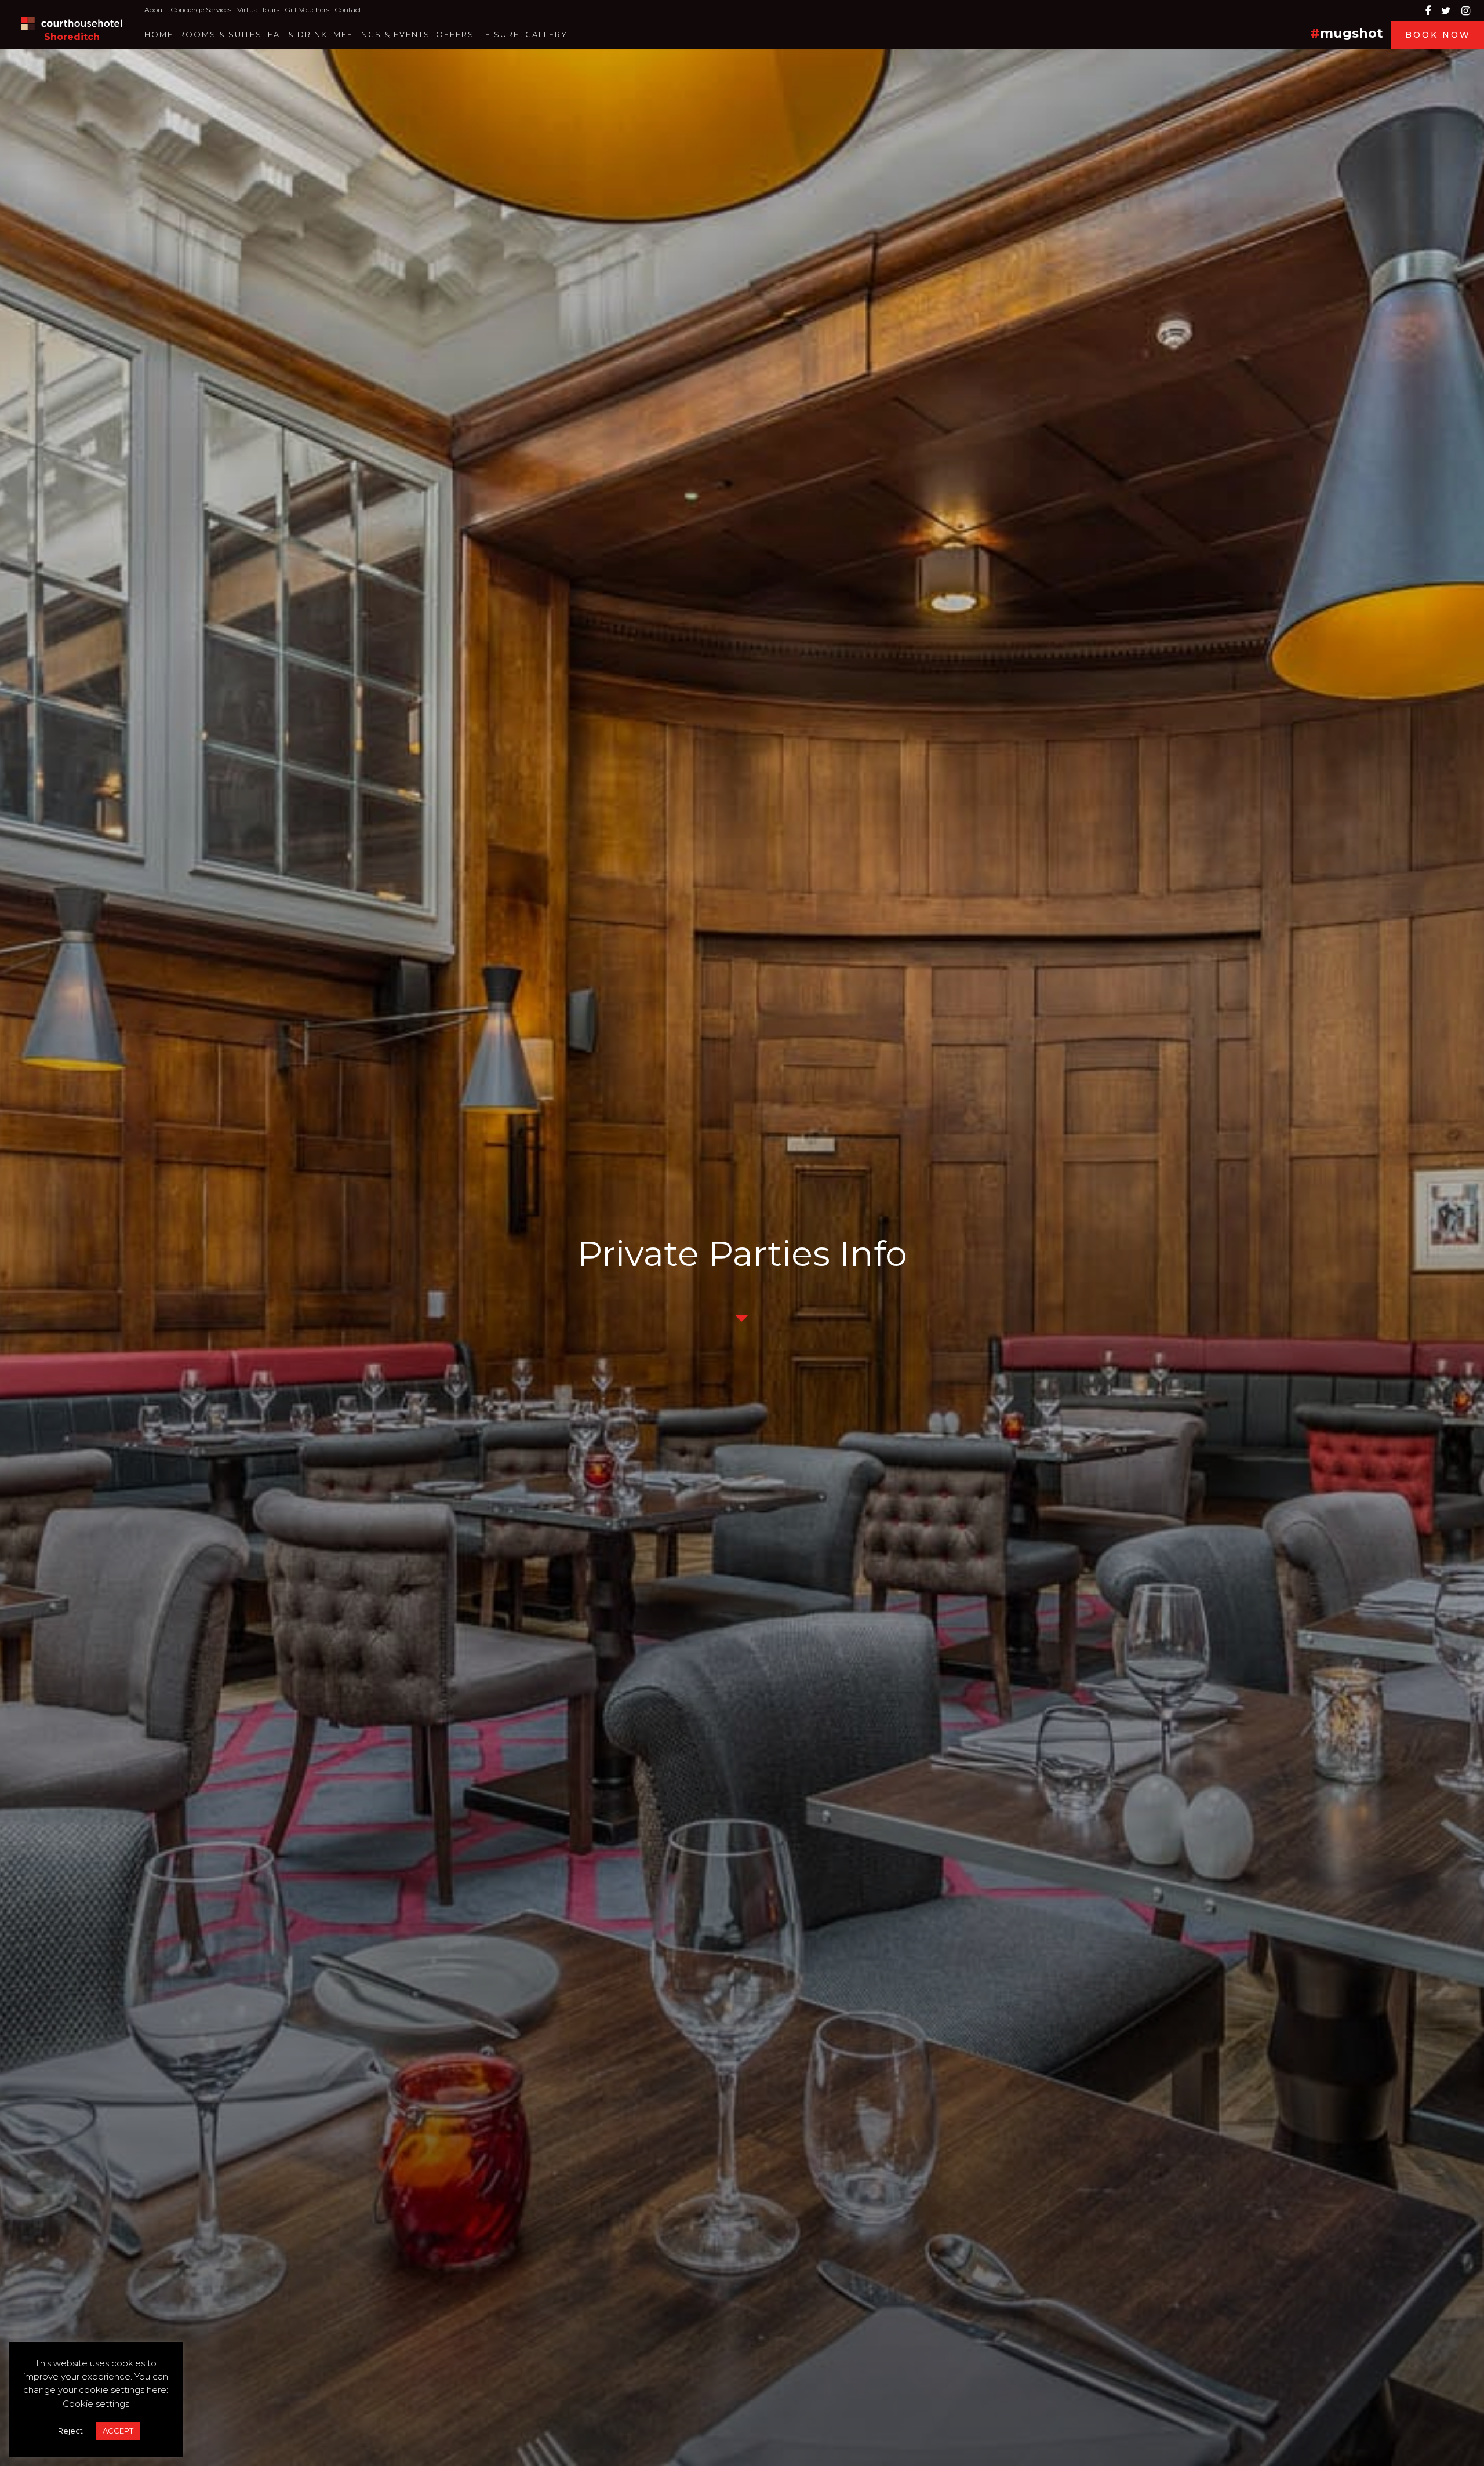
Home (159, 34)
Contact (348, 10)
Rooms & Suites (221, 34)
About (155, 10)
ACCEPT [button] (118, 2431)
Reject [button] (70, 2431)
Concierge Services (201, 10)
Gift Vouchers (307, 10)
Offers (455, 34)
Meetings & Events (382, 34)
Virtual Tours (258, 10)
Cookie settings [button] (96, 2404)
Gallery (546, 34)
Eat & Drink (298, 34)
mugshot (1352, 33)
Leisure (500, 34)
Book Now (1438, 35)
